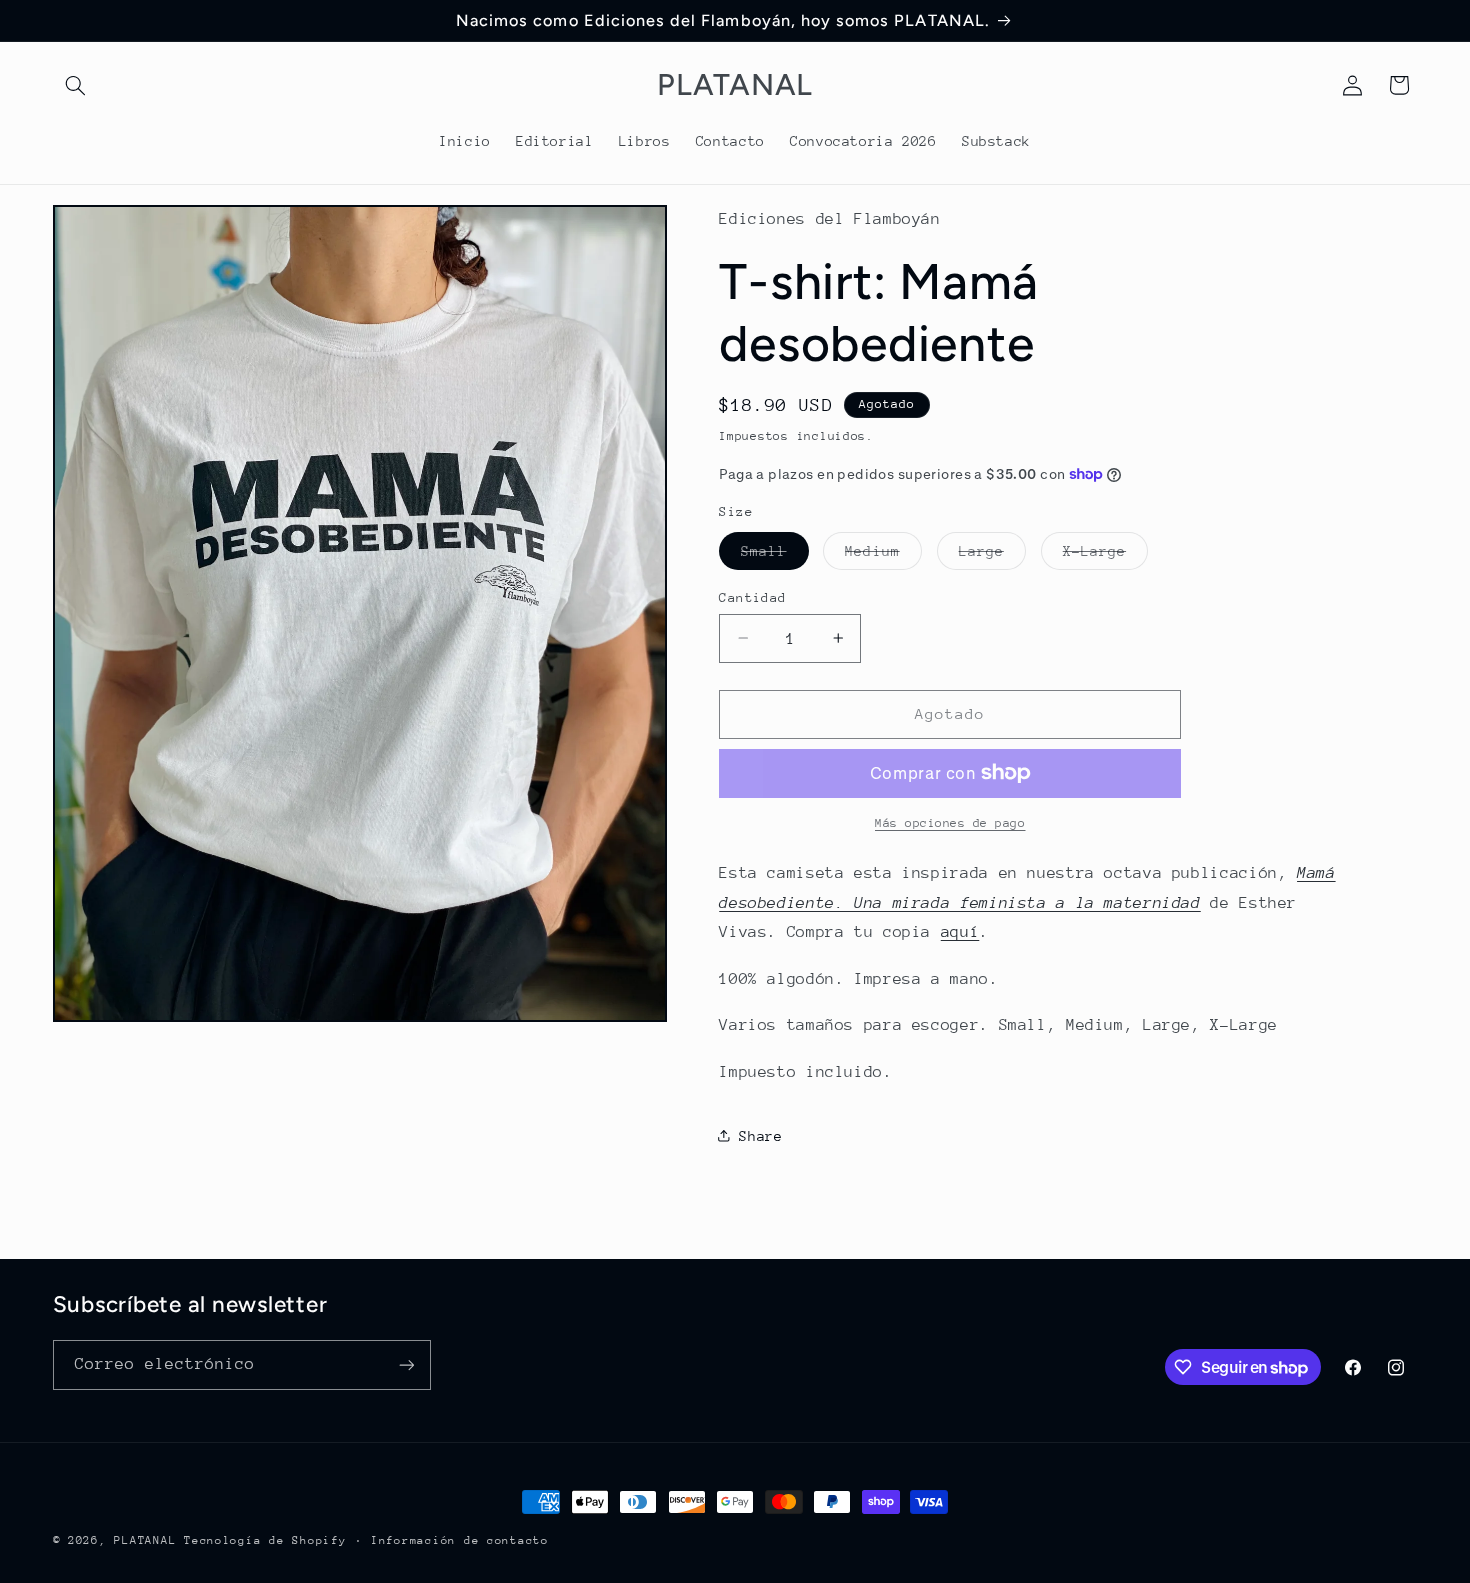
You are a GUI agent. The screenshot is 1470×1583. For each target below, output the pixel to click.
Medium (883, 555)
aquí (960, 932)
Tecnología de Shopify (265, 1540)
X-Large (1105, 555)
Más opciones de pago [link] (950, 823)
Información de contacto (460, 1540)
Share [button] (760, 1135)
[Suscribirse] (406, 1364)
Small (774, 555)
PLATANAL (145, 1540)
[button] (76, 85)
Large (992, 555)
